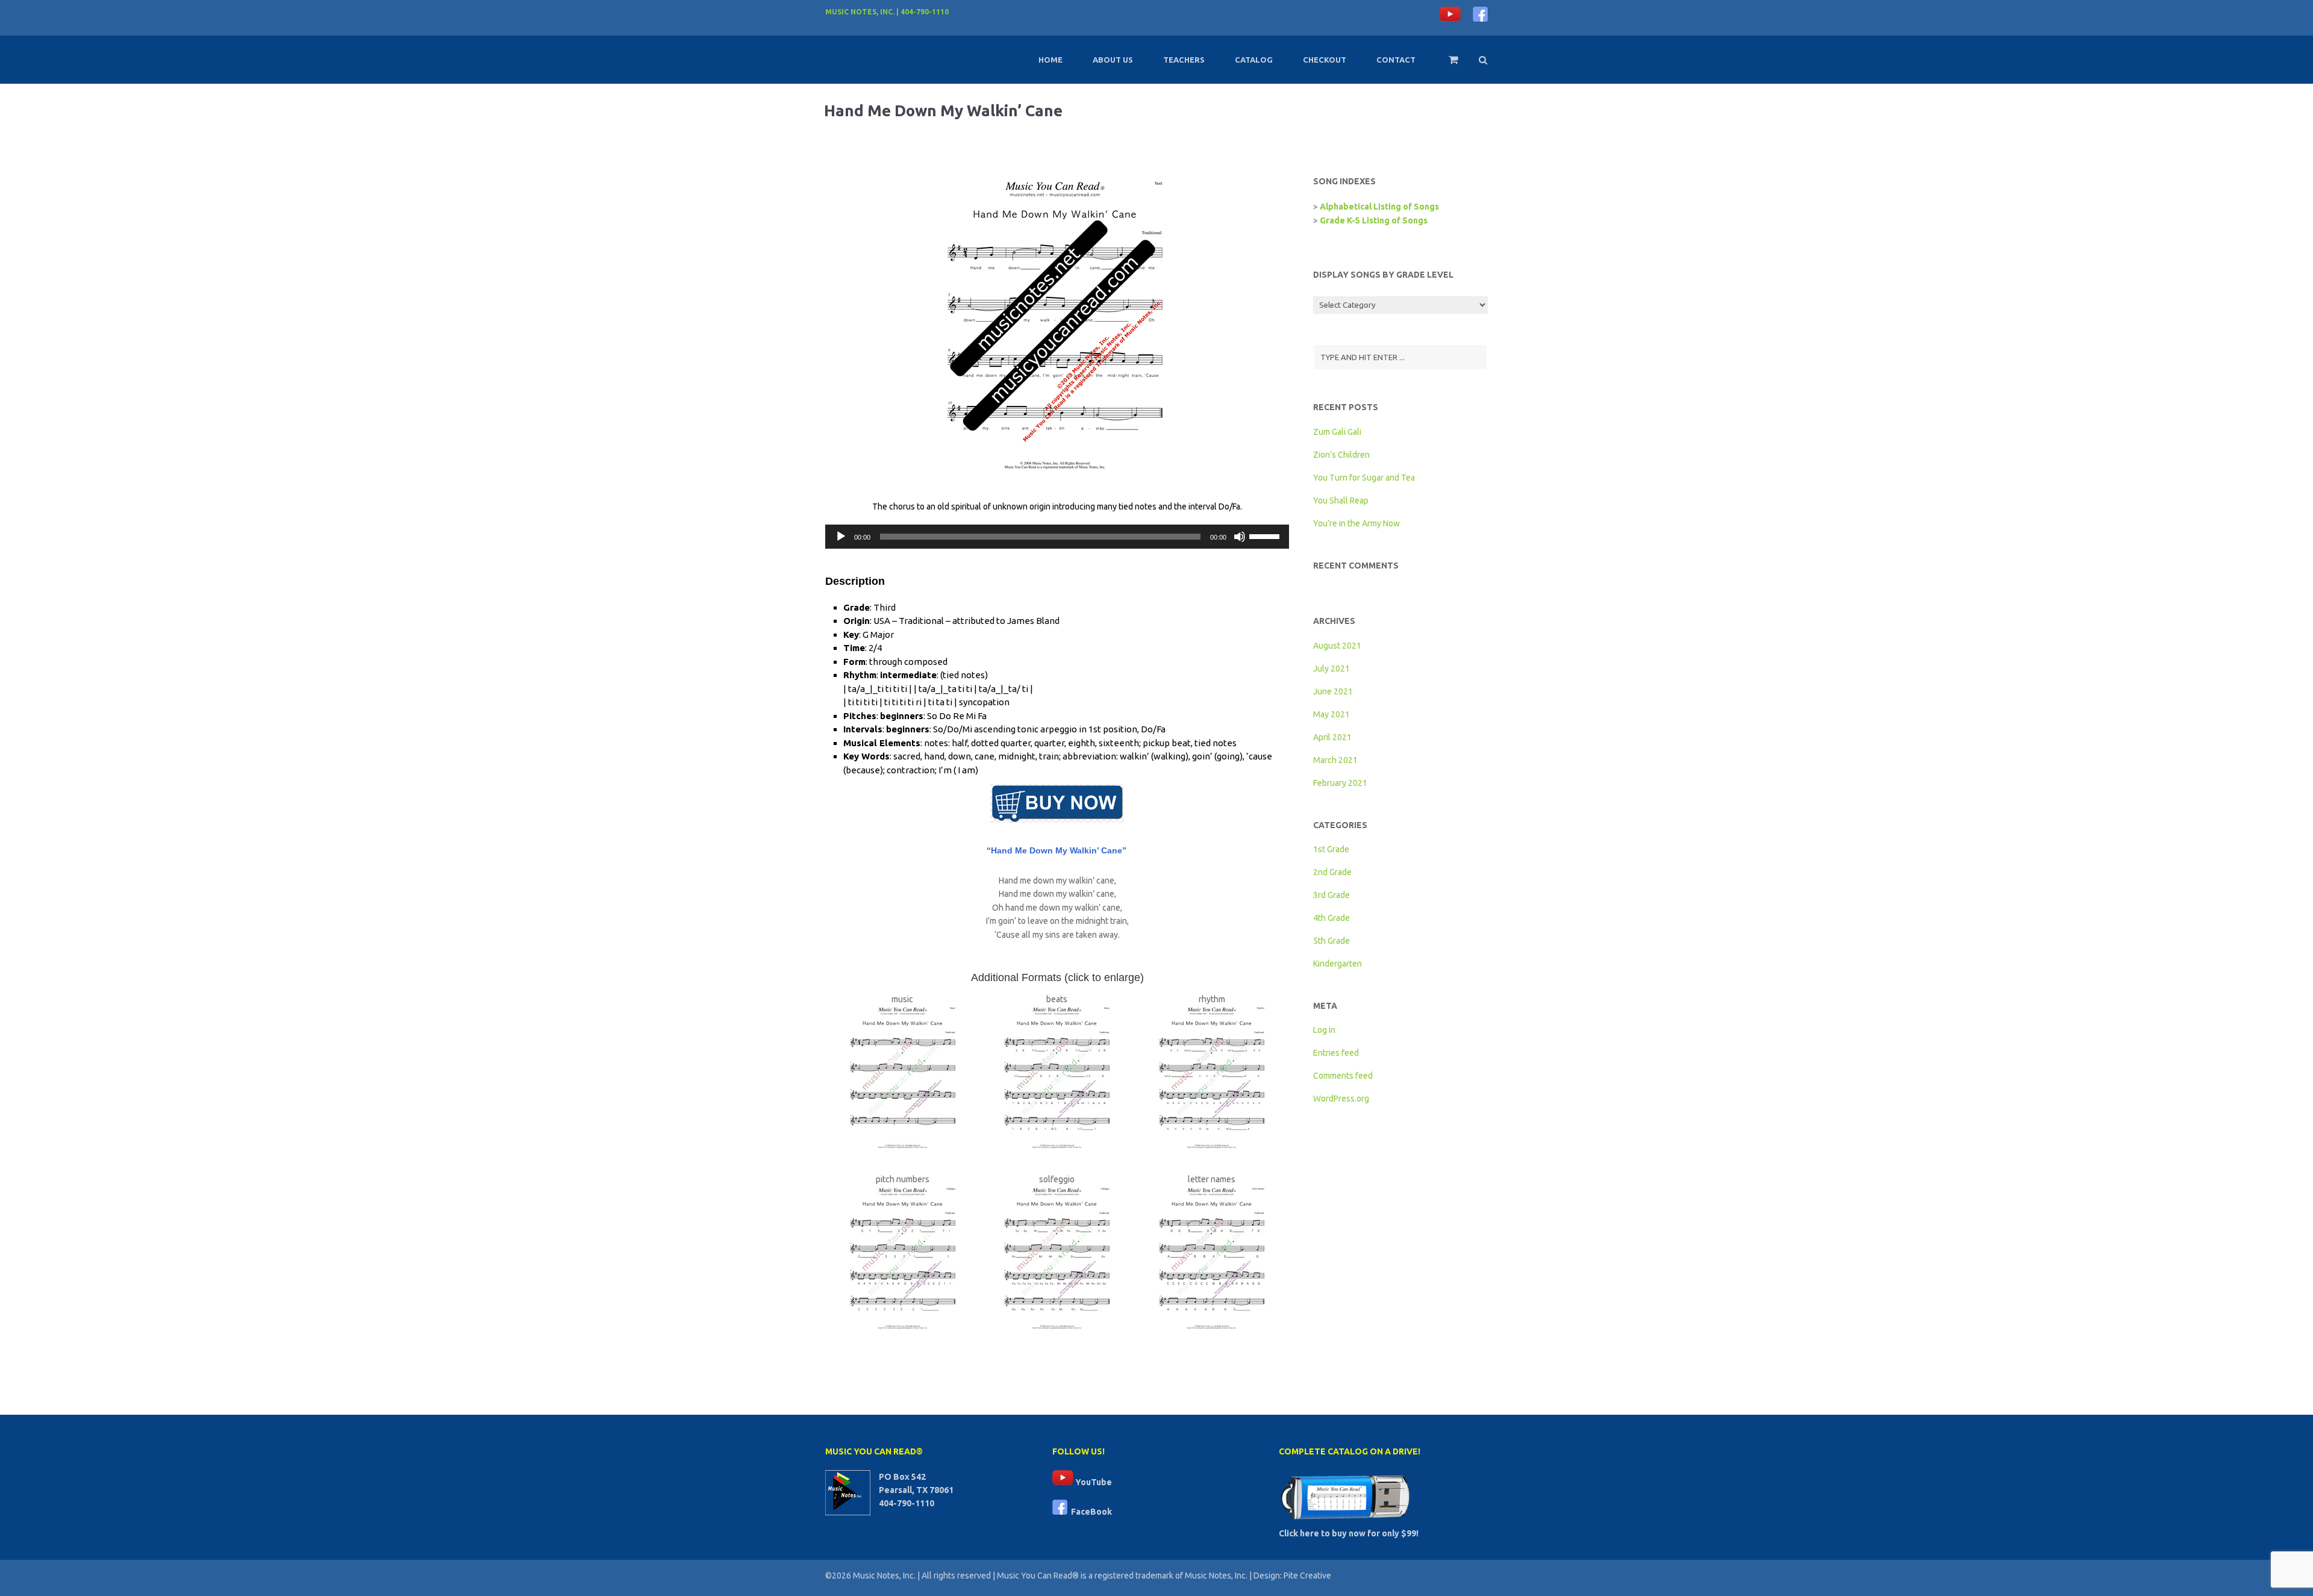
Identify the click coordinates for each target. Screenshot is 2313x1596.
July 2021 (1331, 669)
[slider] (1266, 535)
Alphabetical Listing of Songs (1379, 207)
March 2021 (1335, 760)
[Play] (841, 537)
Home (1050, 60)
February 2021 (1340, 783)
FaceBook (1090, 1512)
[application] (1057, 537)
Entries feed (1336, 1053)
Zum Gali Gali (1337, 432)
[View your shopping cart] (1445, 65)
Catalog (1254, 60)
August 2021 (1337, 646)
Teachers (1184, 60)
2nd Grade (1332, 872)
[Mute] (1240, 537)
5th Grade (1331, 941)
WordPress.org (1341, 1099)
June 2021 (1333, 691)
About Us (1113, 60)
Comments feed (1343, 1076)
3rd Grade (1331, 895)
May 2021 (1331, 714)
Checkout (1325, 60)
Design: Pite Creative (1292, 1576)
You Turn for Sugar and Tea (1364, 478)
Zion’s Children (1341, 455)
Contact (1396, 60)
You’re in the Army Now (1356, 523)
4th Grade (1331, 918)
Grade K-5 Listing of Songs (1374, 220)
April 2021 (1332, 737)
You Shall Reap (1341, 500)
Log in (1324, 1030)
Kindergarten (1338, 964)
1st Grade (1331, 849)
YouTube (1093, 1482)
